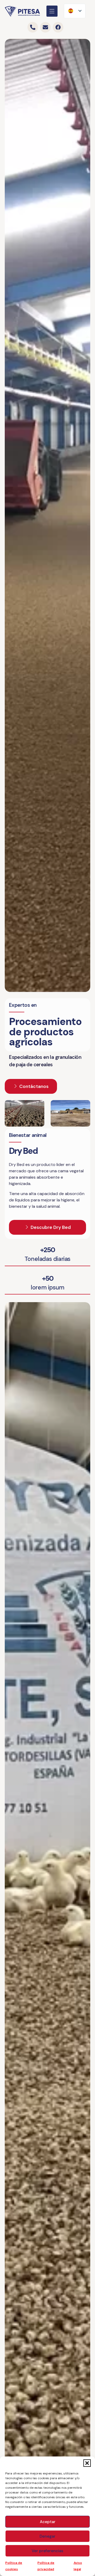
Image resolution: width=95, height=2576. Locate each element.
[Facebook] (58, 27)
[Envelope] (45, 27)
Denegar (47, 2536)
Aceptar (48, 2522)
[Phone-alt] (33, 27)
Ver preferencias (47, 2551)
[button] (87, 2463)
